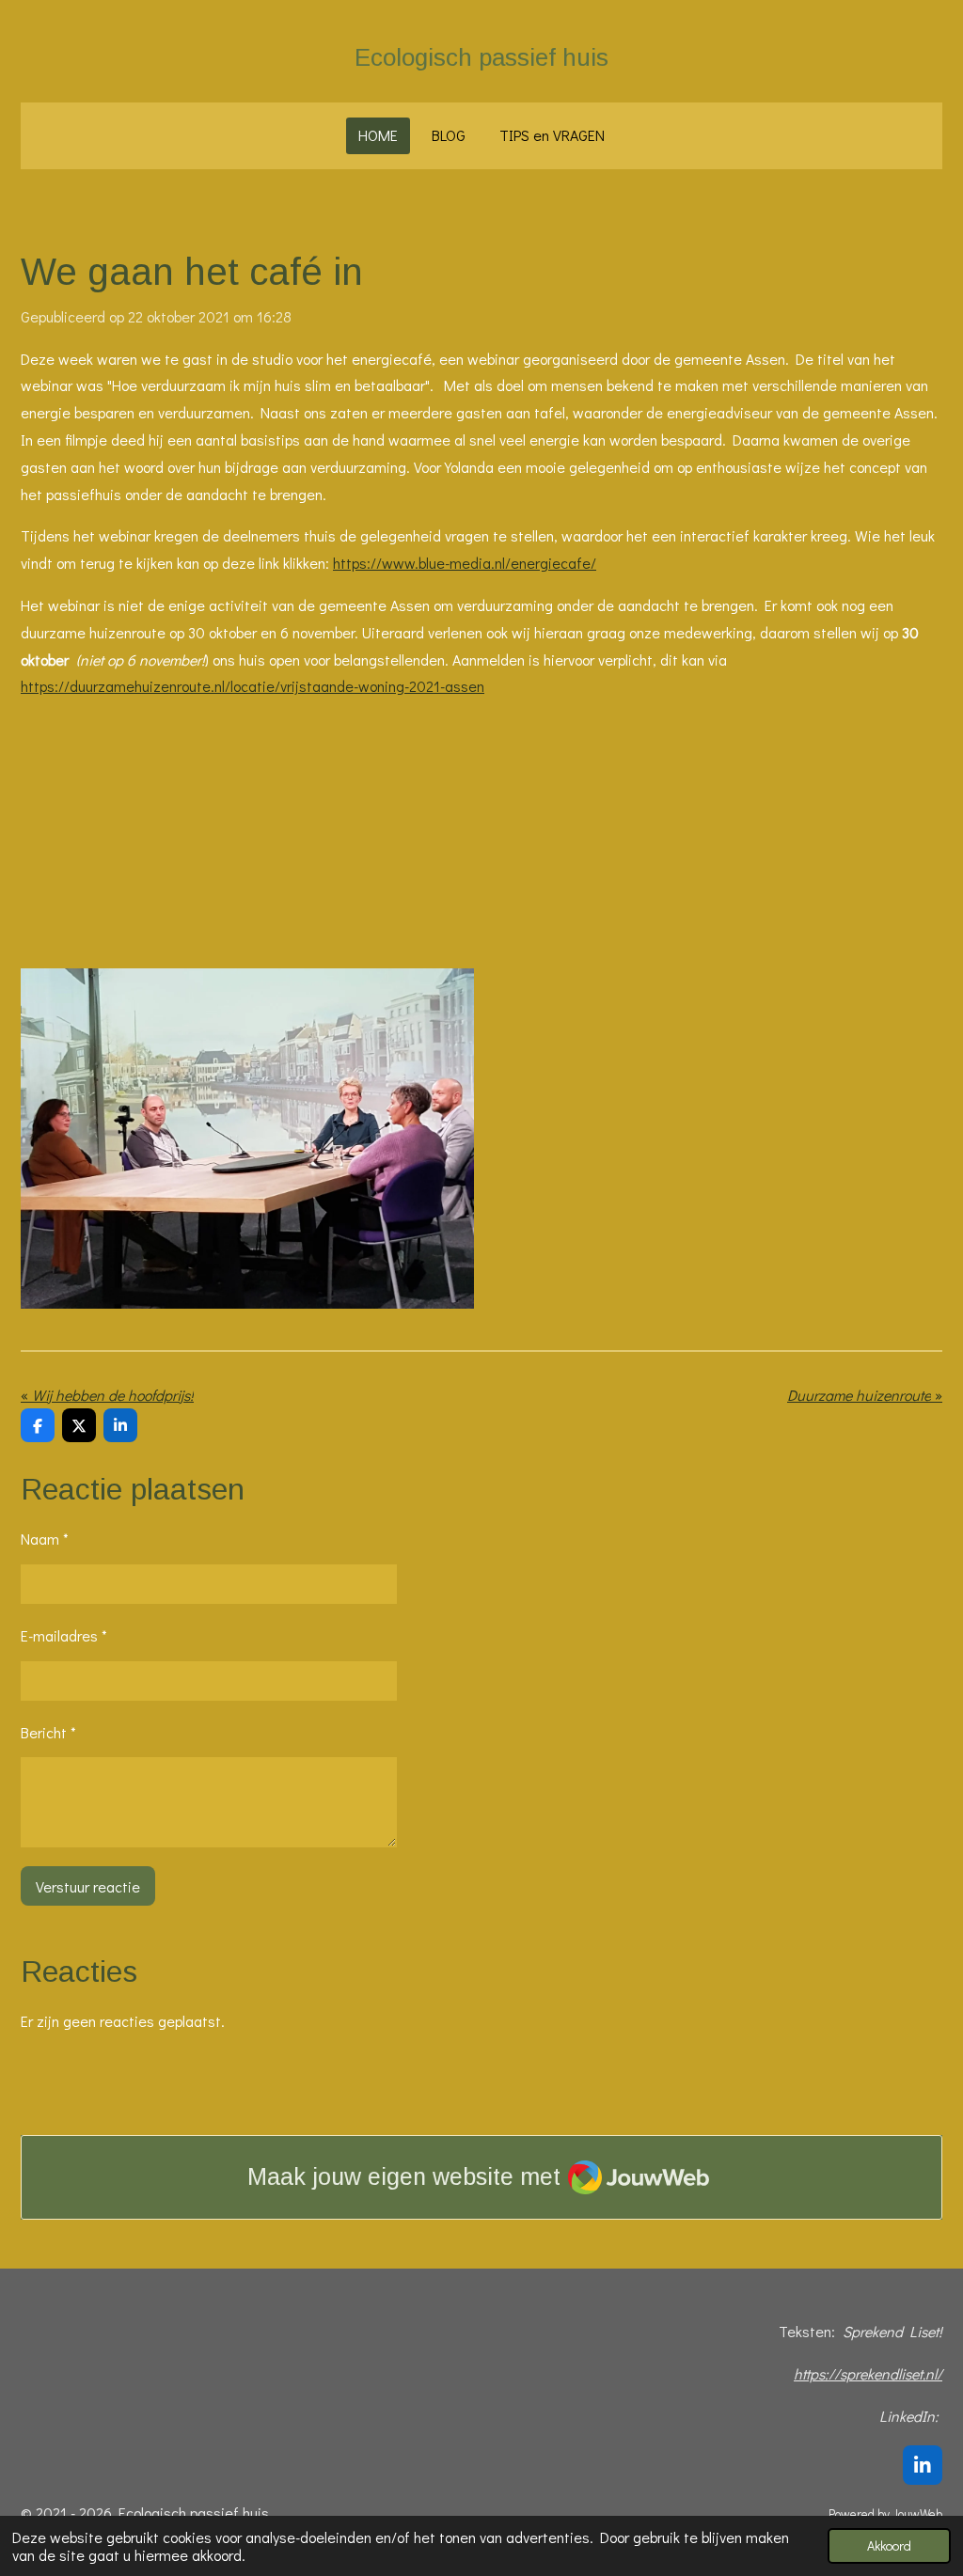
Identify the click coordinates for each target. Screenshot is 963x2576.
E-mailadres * (64, 1635)
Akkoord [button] (889, 2545)
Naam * (45, 1539)
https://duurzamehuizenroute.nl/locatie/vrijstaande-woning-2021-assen (253, 686)
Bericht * (48, 1732)
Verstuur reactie (88, 1886)
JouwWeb (917, 2514)
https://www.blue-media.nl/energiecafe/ (465, 563)
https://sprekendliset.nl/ (868, 2373)
